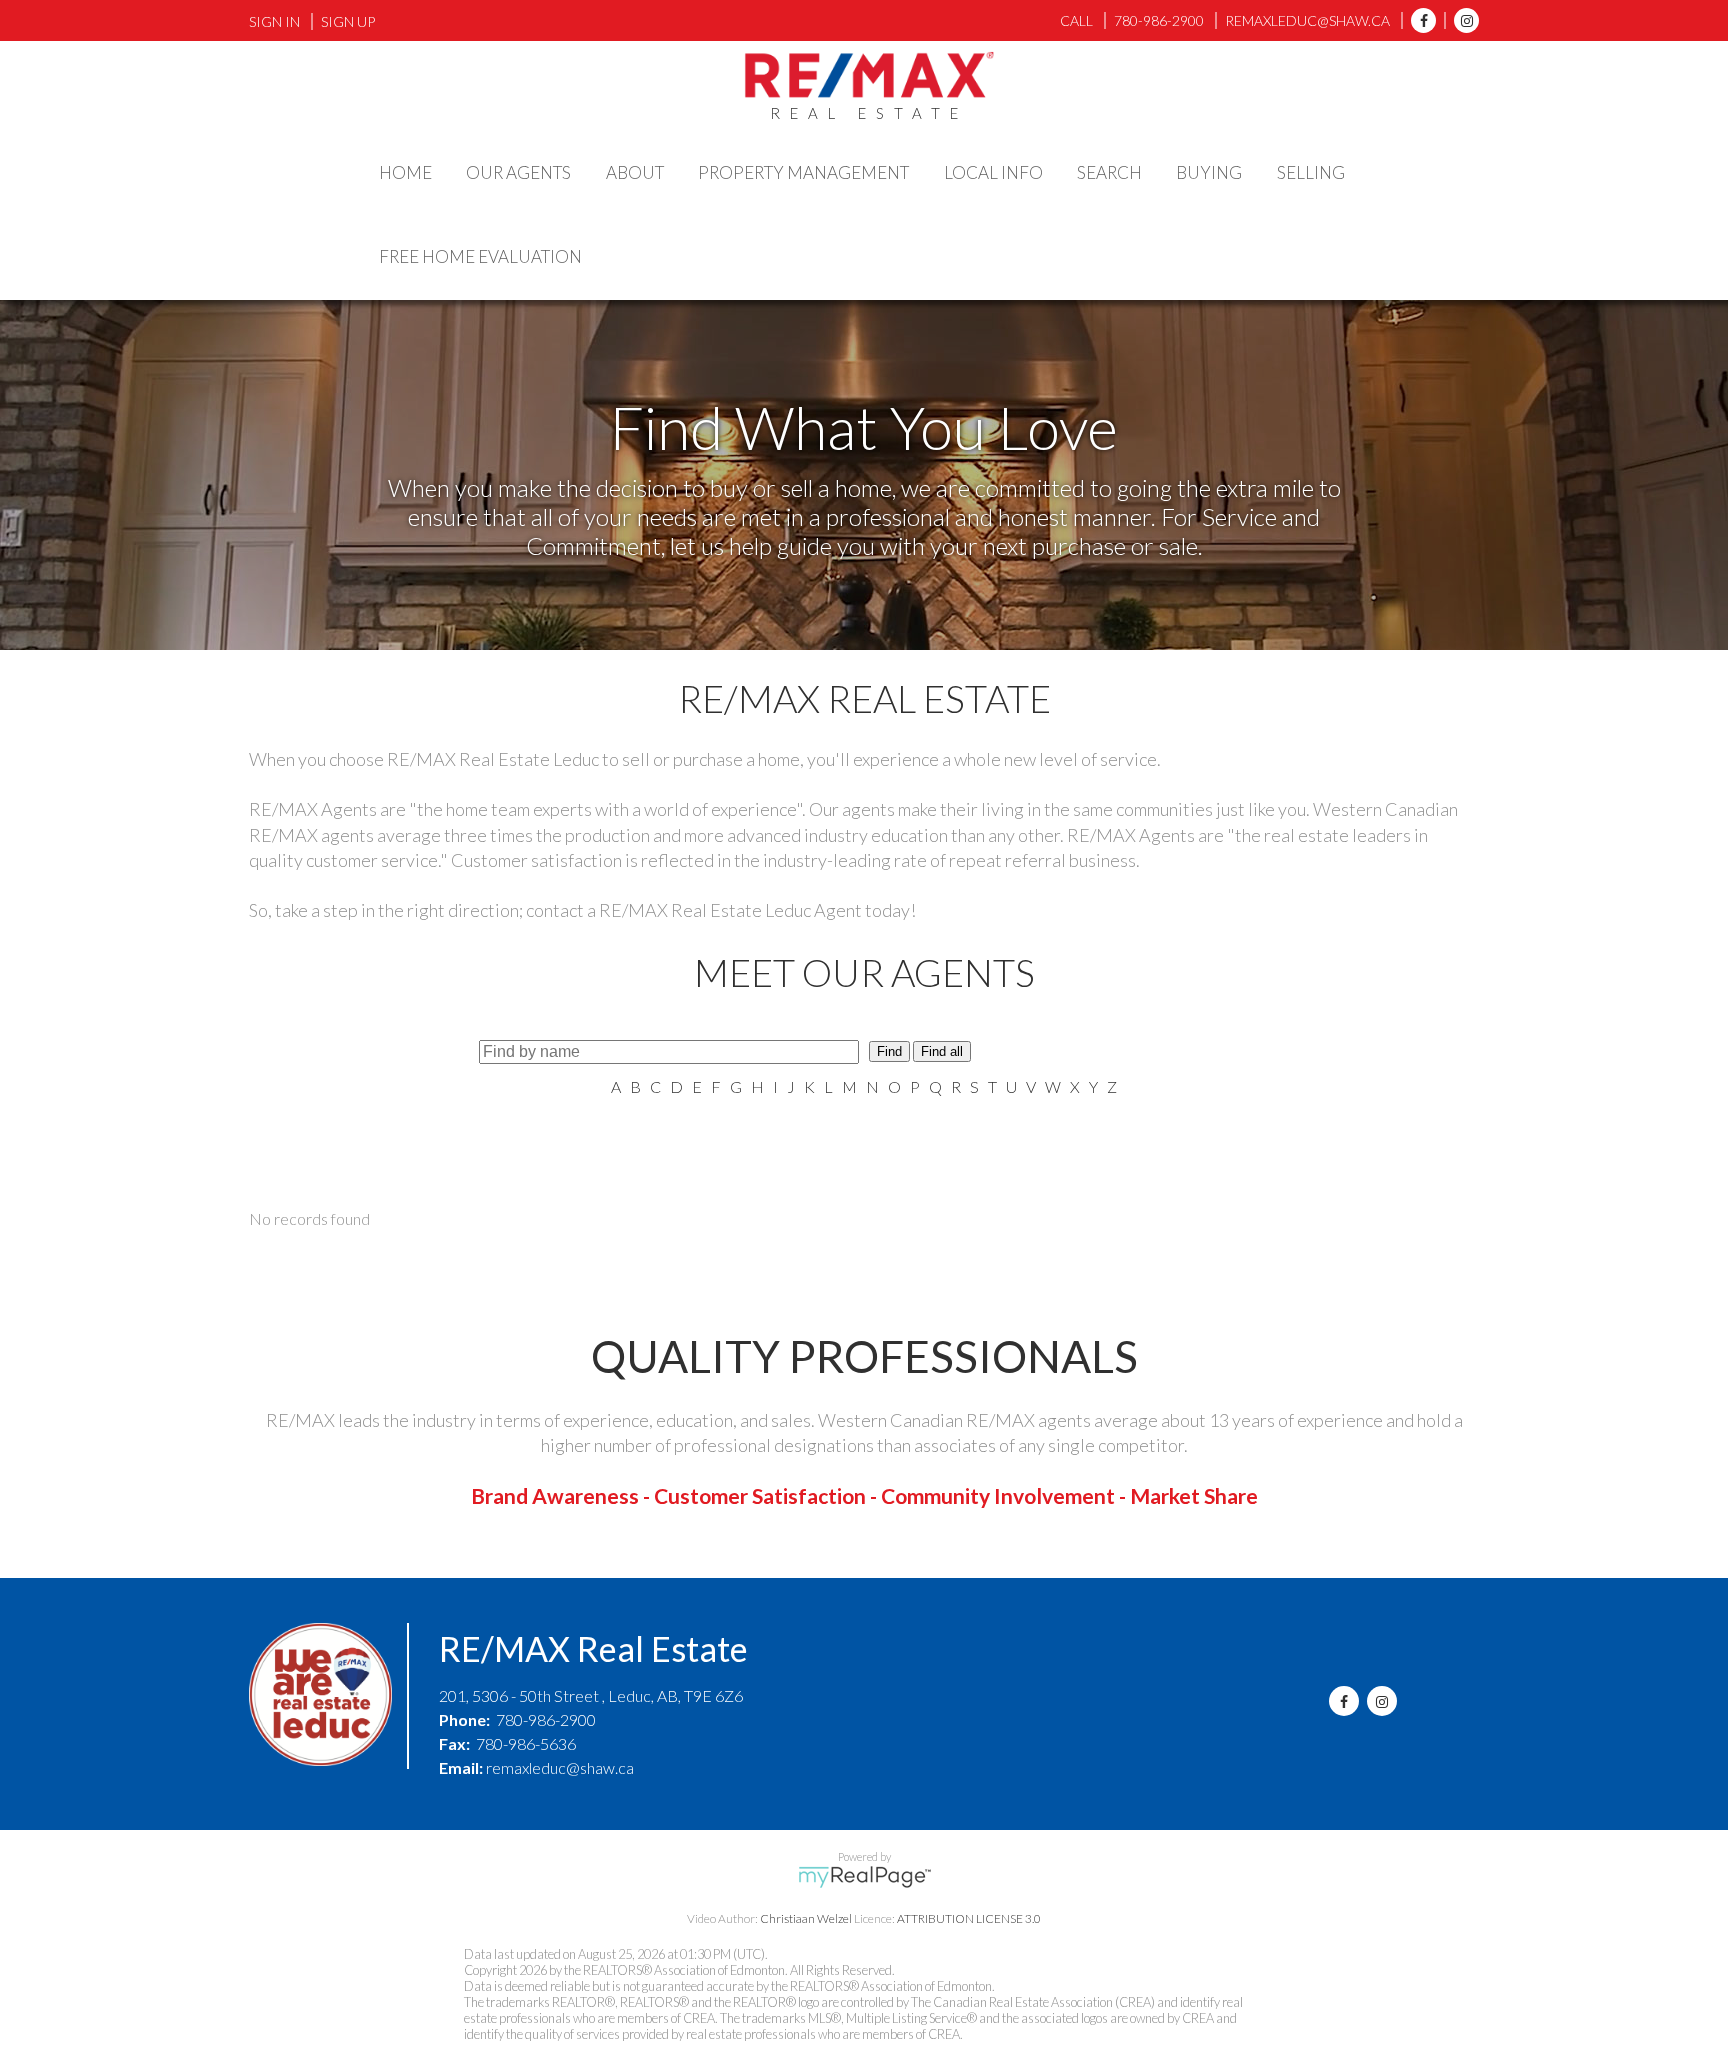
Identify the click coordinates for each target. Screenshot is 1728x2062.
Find (889, 1051)
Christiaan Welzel (806, 1918)
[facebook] (1418, 20)
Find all (942, 1051)
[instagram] (1461, 20)
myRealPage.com (864, 1877)
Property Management (803, 172)
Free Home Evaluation (480, 256)
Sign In (274, 21)
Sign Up (348, 21)
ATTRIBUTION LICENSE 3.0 (969, 1918)
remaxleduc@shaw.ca (560, 1767)
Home (405, 172)
